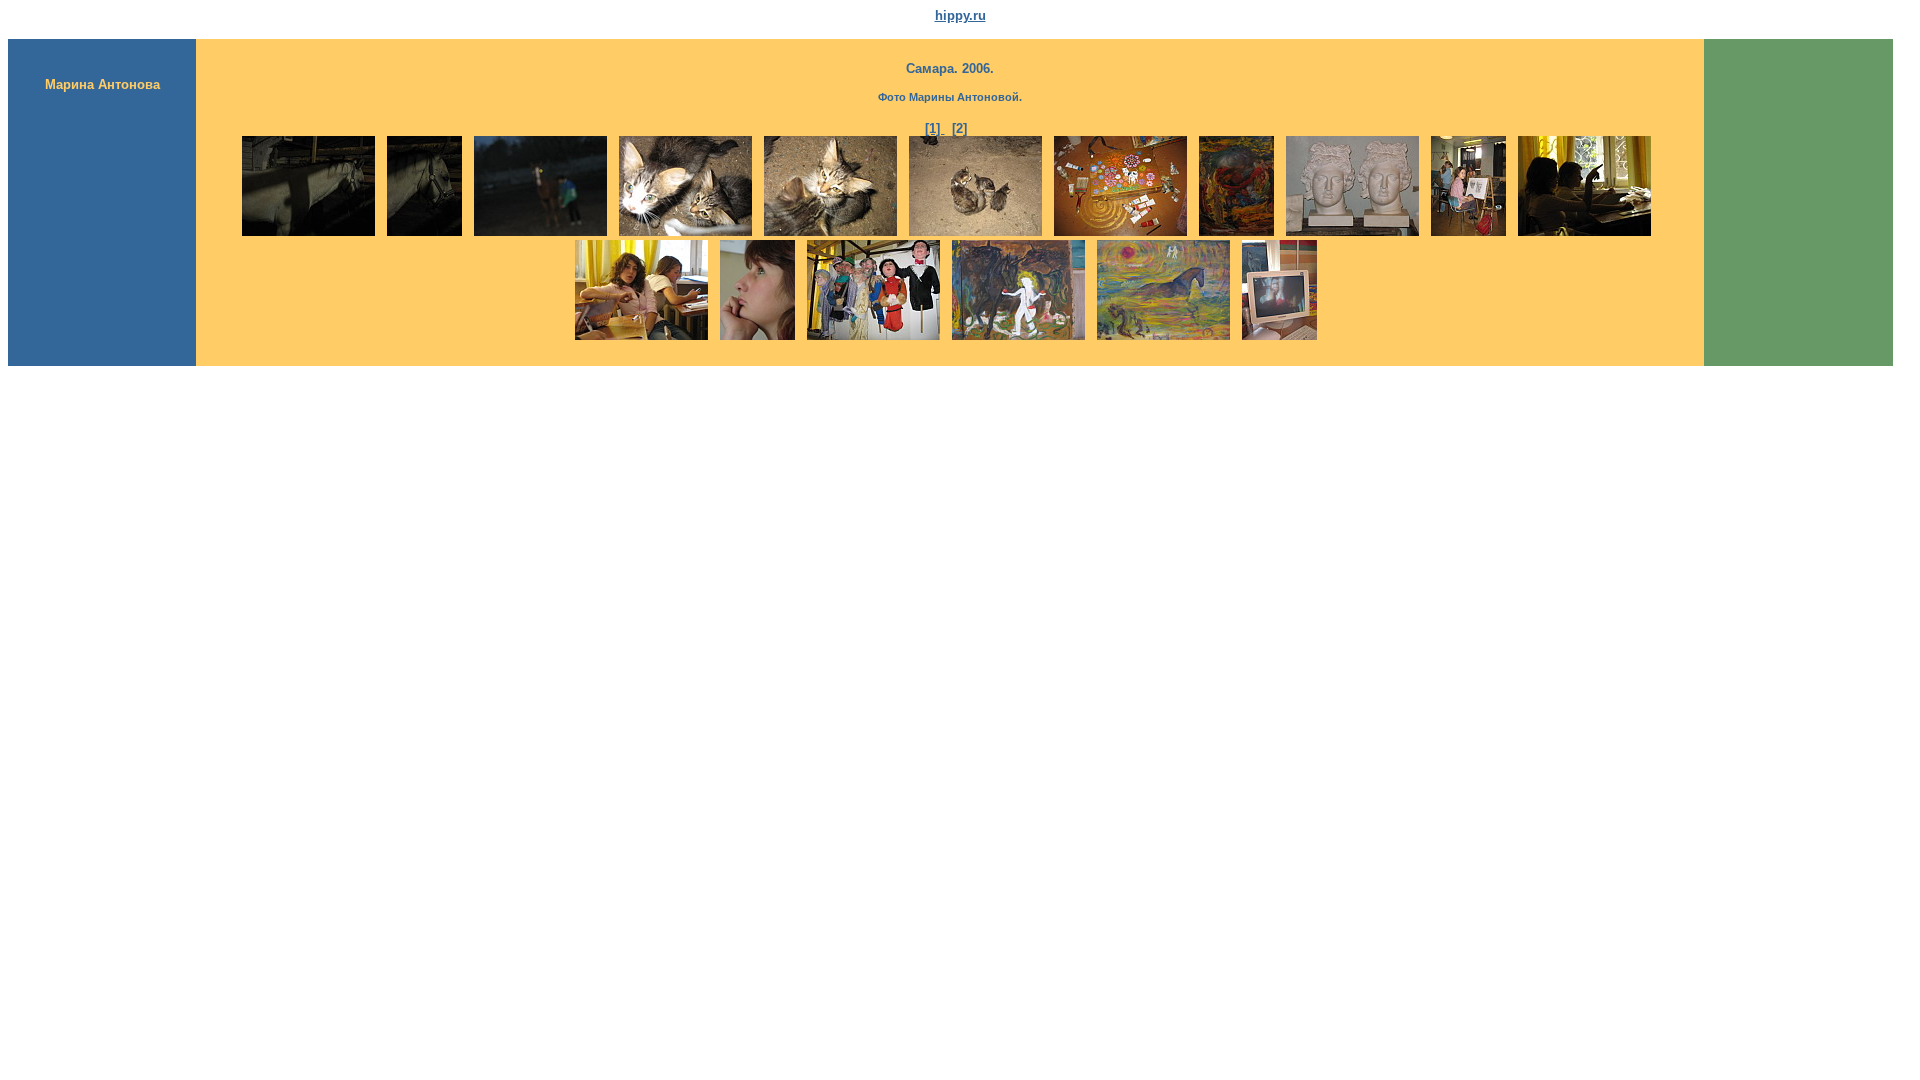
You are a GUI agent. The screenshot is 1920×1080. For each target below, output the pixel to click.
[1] (934, 128)
